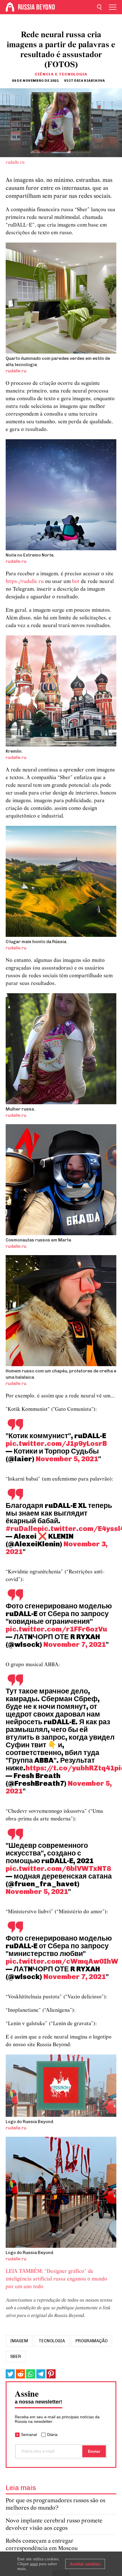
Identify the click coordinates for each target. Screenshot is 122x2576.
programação (91, 2341)
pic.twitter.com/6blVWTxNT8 (58, 1868)
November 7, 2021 (75, 1644)
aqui (34, 2564)
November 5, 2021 (67, 1459)
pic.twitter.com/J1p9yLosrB (56, 1443)
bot (76, 582)
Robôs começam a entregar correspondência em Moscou (42, 2545)
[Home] (10, 7)
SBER (16, 2357)
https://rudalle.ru (25, 582)
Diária (52, 2435)
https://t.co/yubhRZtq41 (70, 1768)
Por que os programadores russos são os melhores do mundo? (55, 2504)
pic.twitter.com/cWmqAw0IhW (62, 1961)
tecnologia (52, 2341)
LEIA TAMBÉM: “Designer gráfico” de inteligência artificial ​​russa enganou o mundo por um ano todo (56, 2279)
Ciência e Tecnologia (61, 74)
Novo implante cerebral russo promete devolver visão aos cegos (54, 2525)
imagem (19, 2341)
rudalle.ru (15, 163)
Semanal (29, 2435)
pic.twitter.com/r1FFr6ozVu (56, 1629)
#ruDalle (22, 1528)
